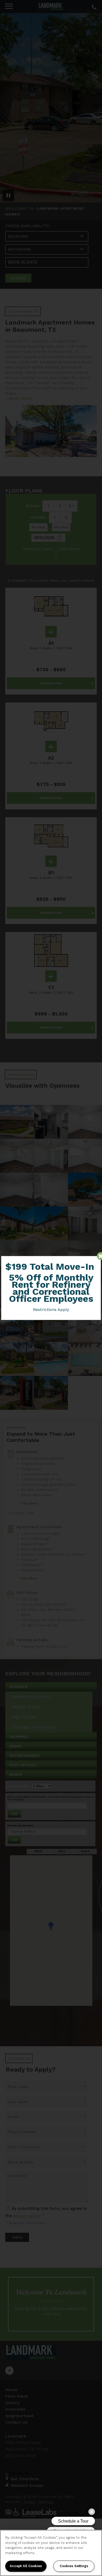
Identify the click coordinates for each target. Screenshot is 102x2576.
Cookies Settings (74, 2566)
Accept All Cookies (26, 2566)
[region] (51, 2553)
